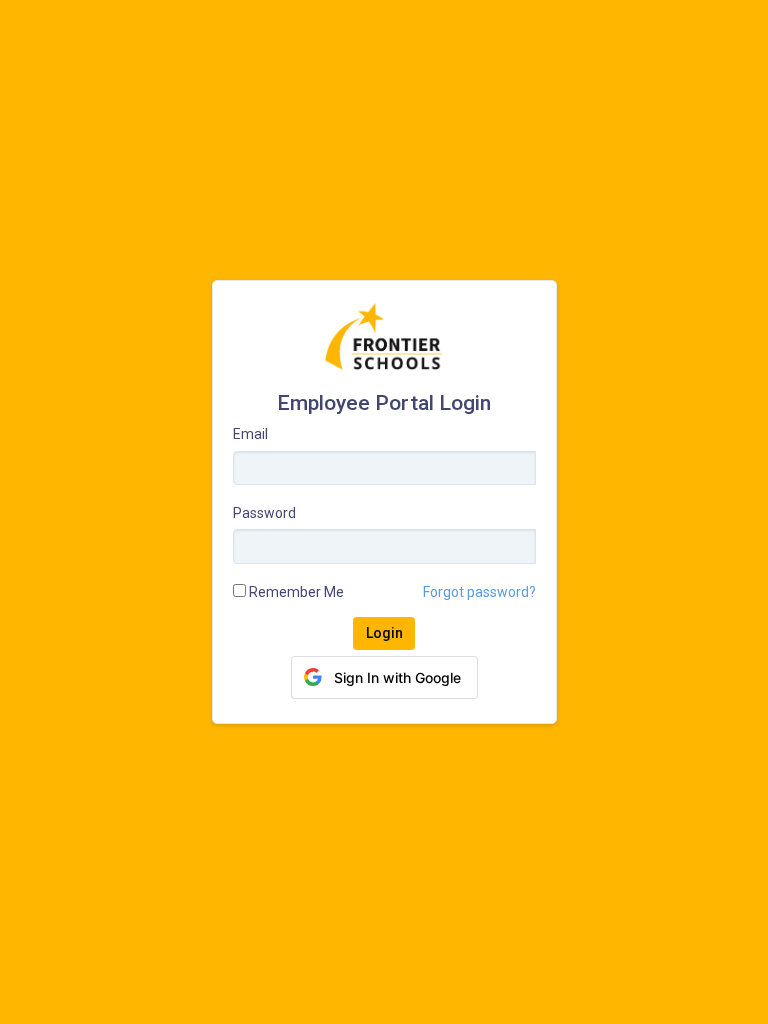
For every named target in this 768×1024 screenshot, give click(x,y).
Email (250, 434)
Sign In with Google (397, 677)
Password (264, 513)
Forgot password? (479, 592)
